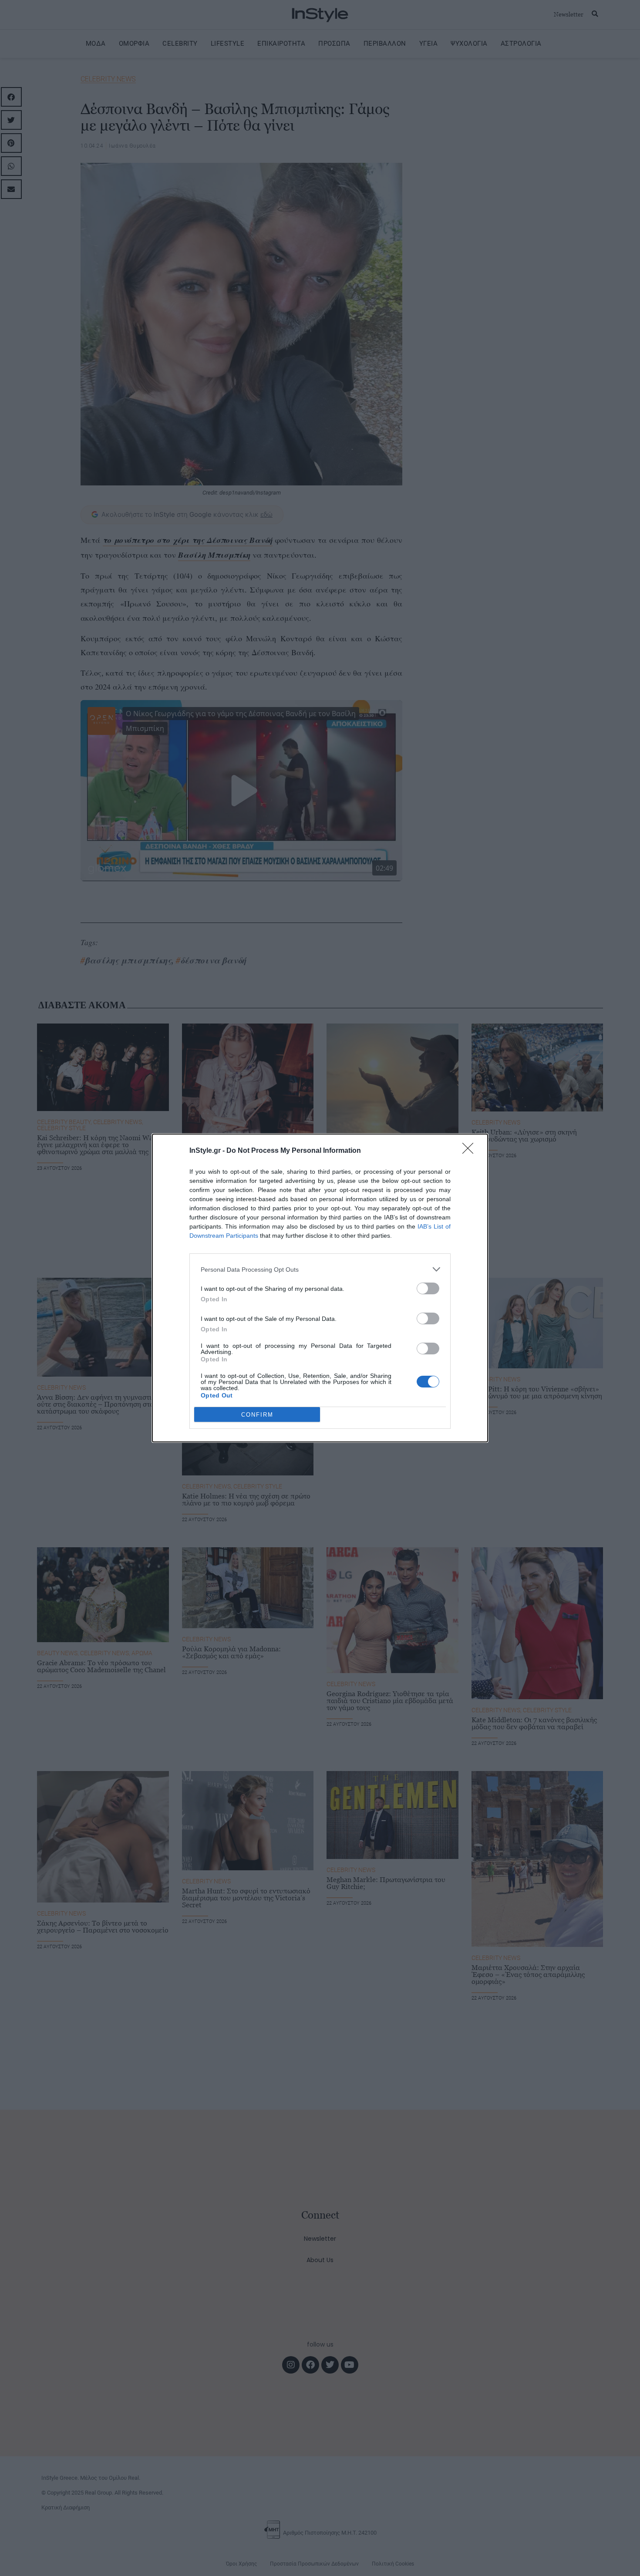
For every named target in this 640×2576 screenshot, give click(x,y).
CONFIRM (257, 1415)
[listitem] (320, 1269)
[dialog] (320, 1288)
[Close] (471, 1151)
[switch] (428, 1288)
